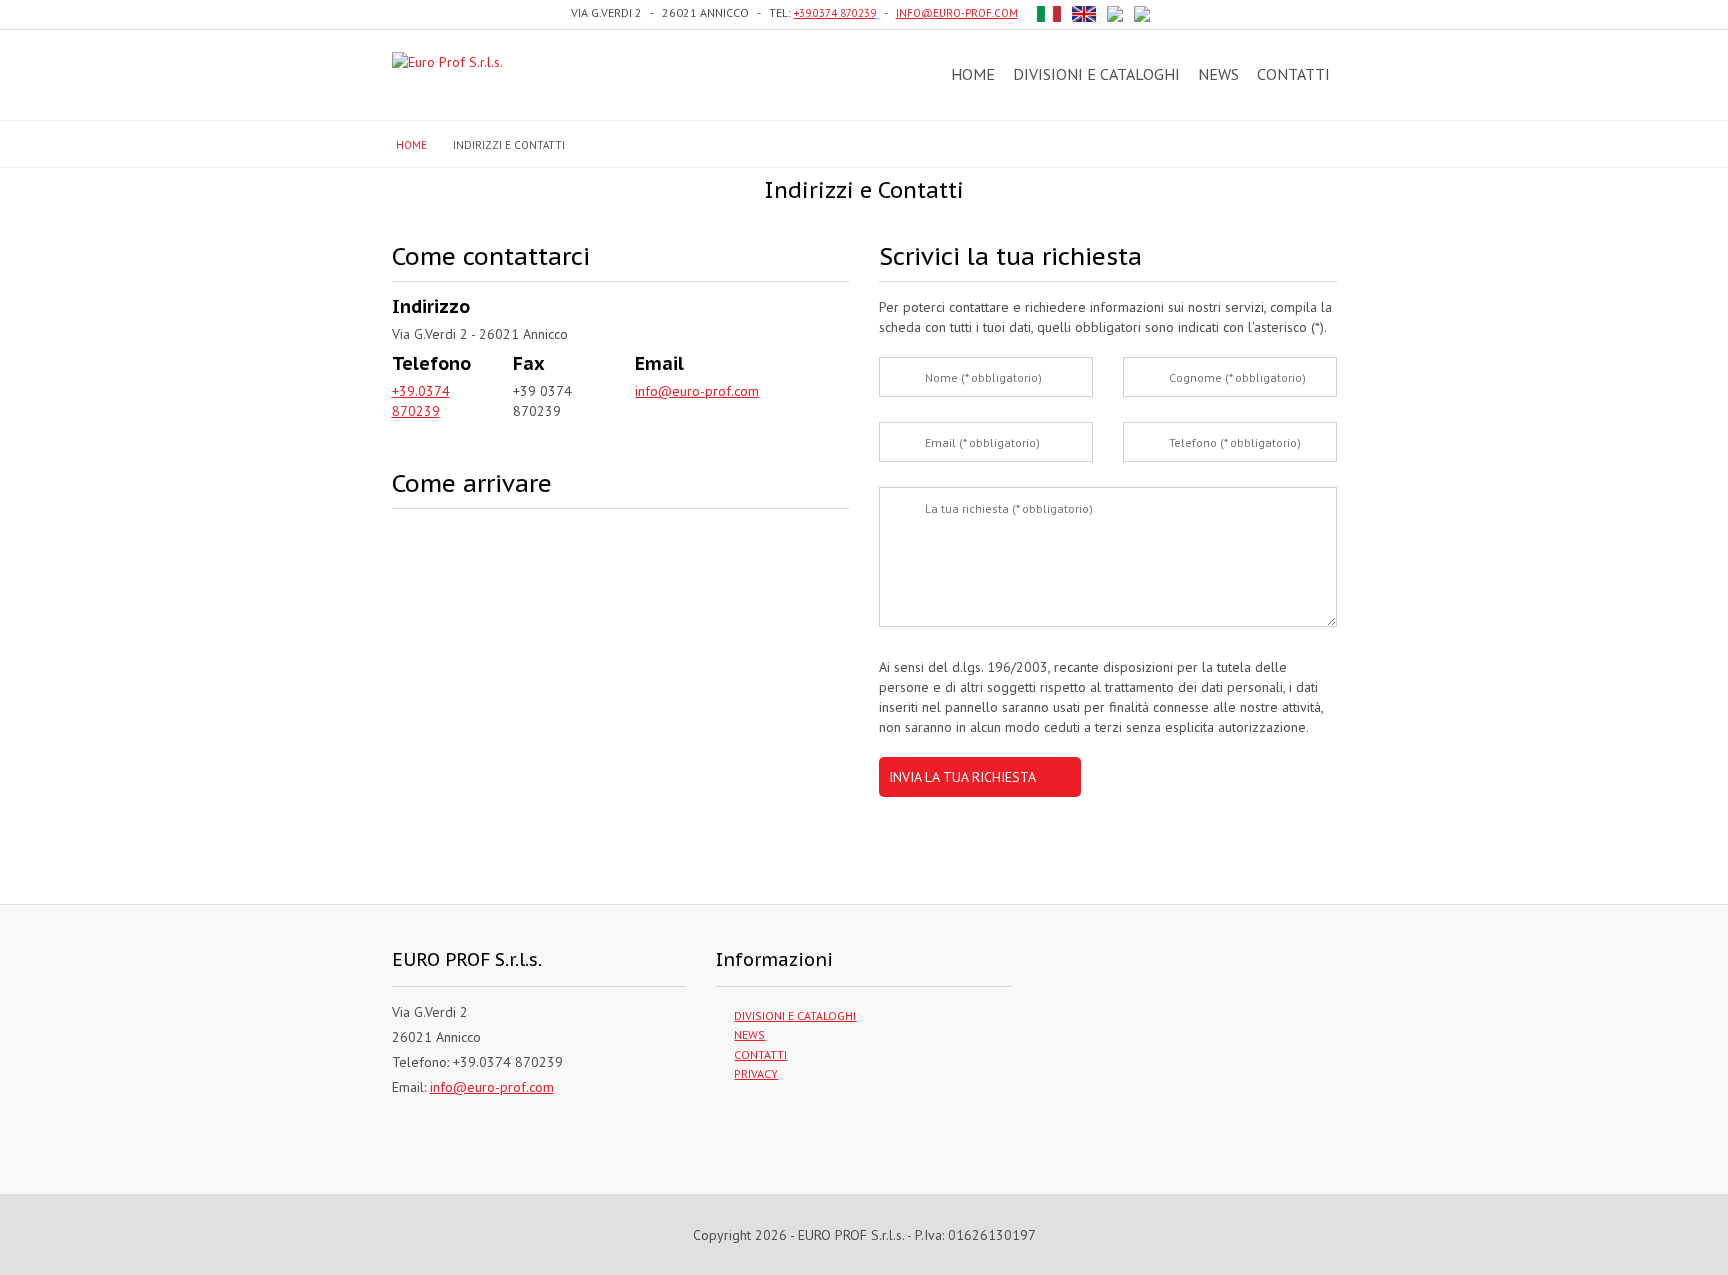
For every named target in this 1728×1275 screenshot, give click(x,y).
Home (973, 74)
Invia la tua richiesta (962, 777)
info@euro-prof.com (957, 13)
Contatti (1293, 74)
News (1218, 74)
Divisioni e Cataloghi (1096, 74)
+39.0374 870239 (835, 13)
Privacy (756, 1073)
